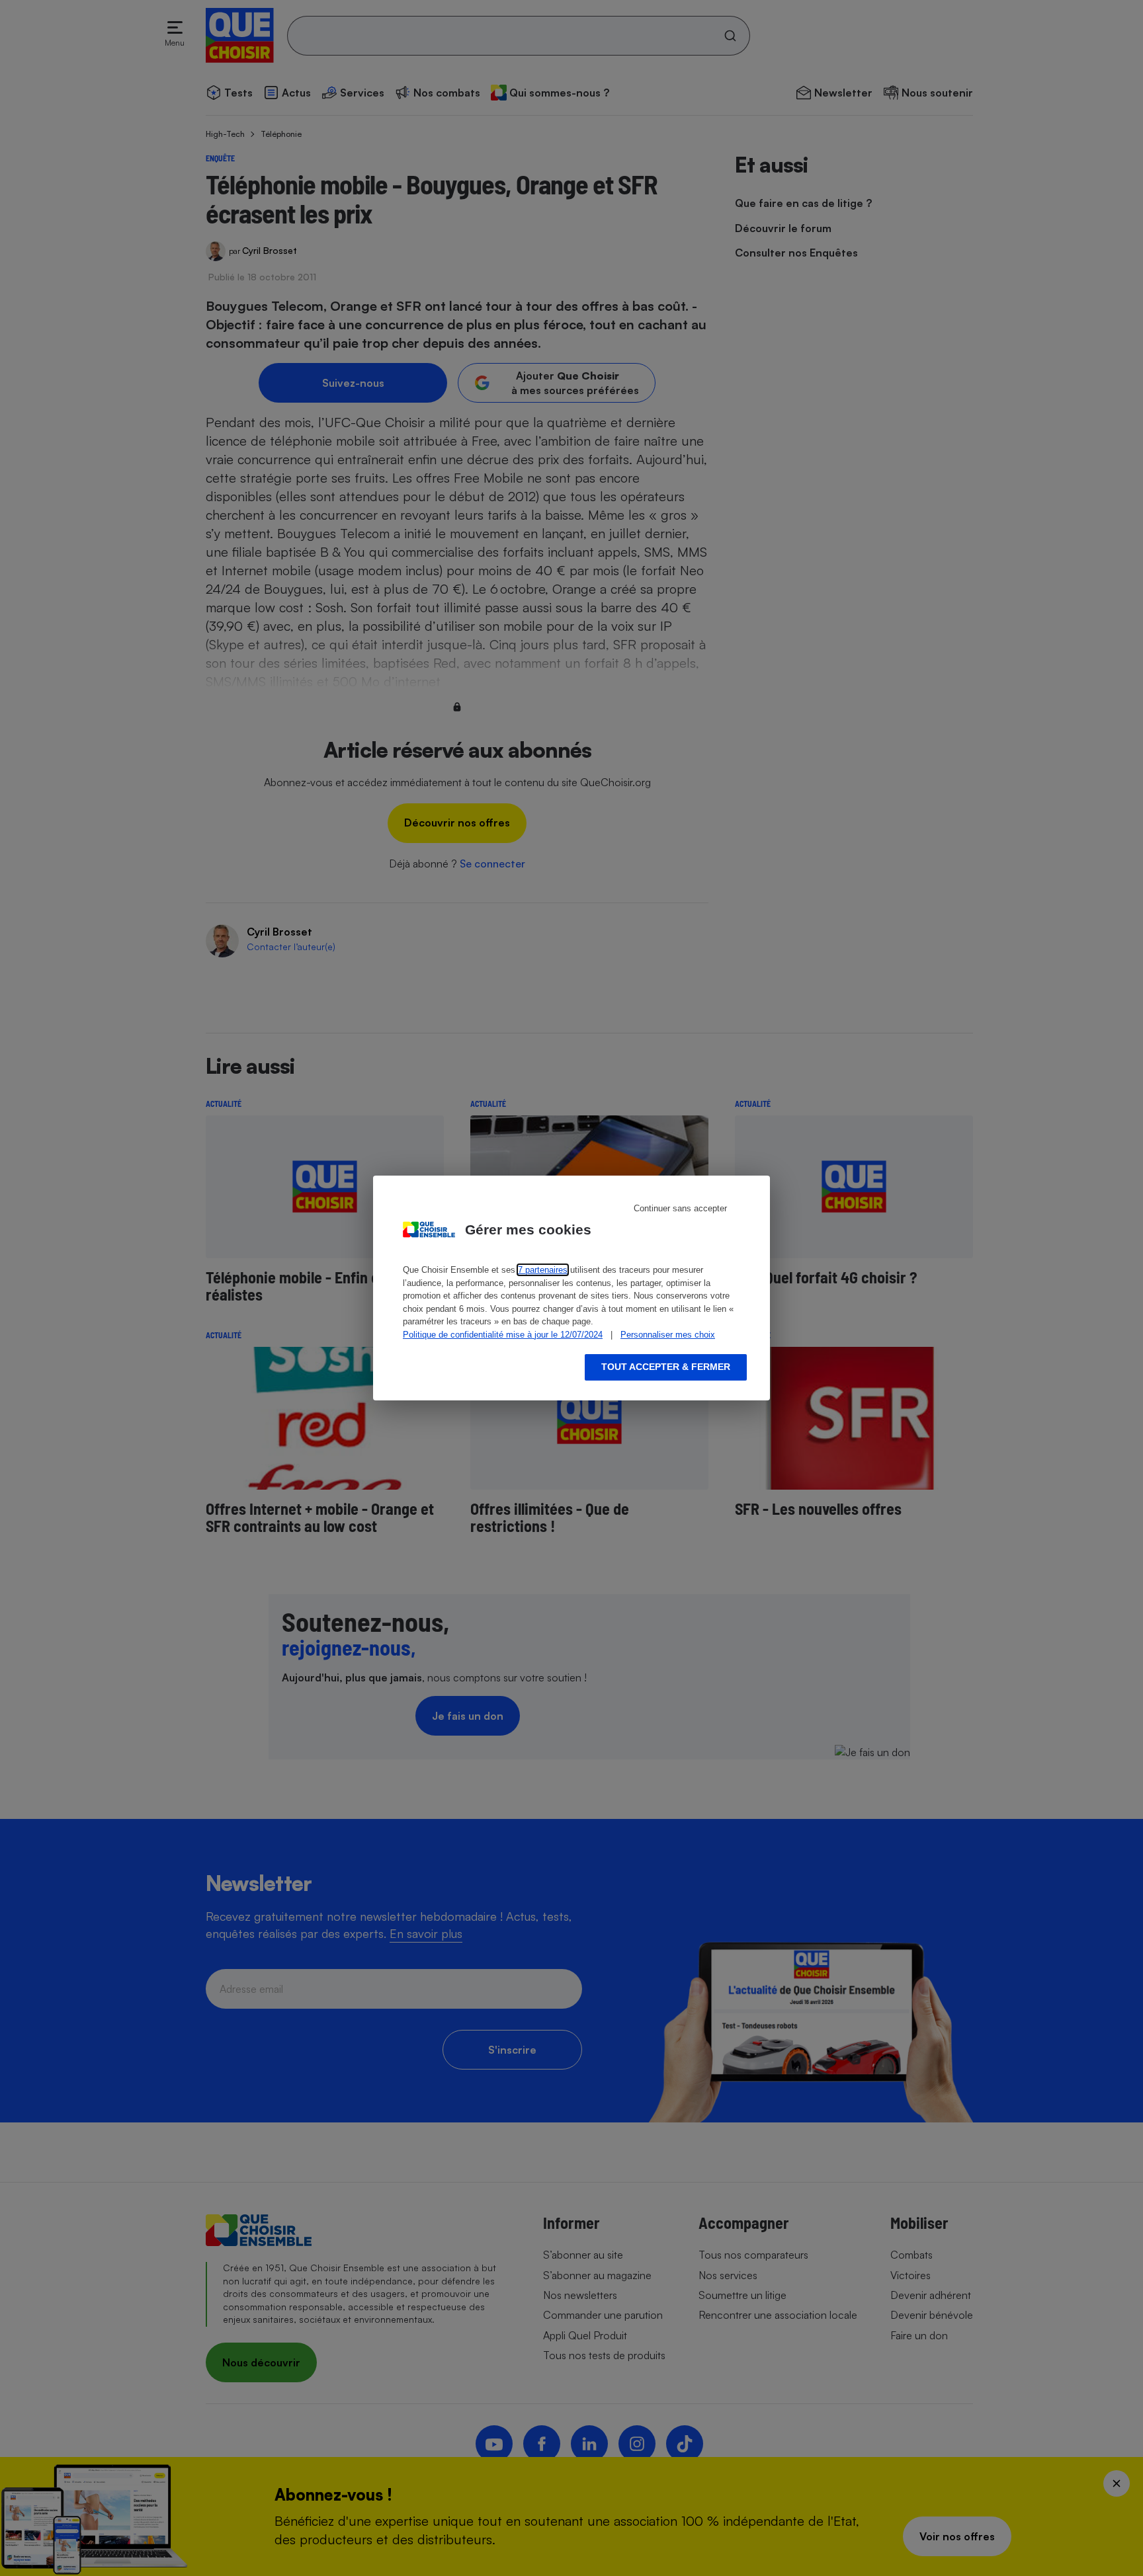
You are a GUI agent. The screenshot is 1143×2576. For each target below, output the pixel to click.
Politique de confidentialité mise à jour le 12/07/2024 (503, 1335)
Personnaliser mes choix (668, 1335)
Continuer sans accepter (680, 1208)
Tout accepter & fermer (666, 1367)
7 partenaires (543, 1270)
